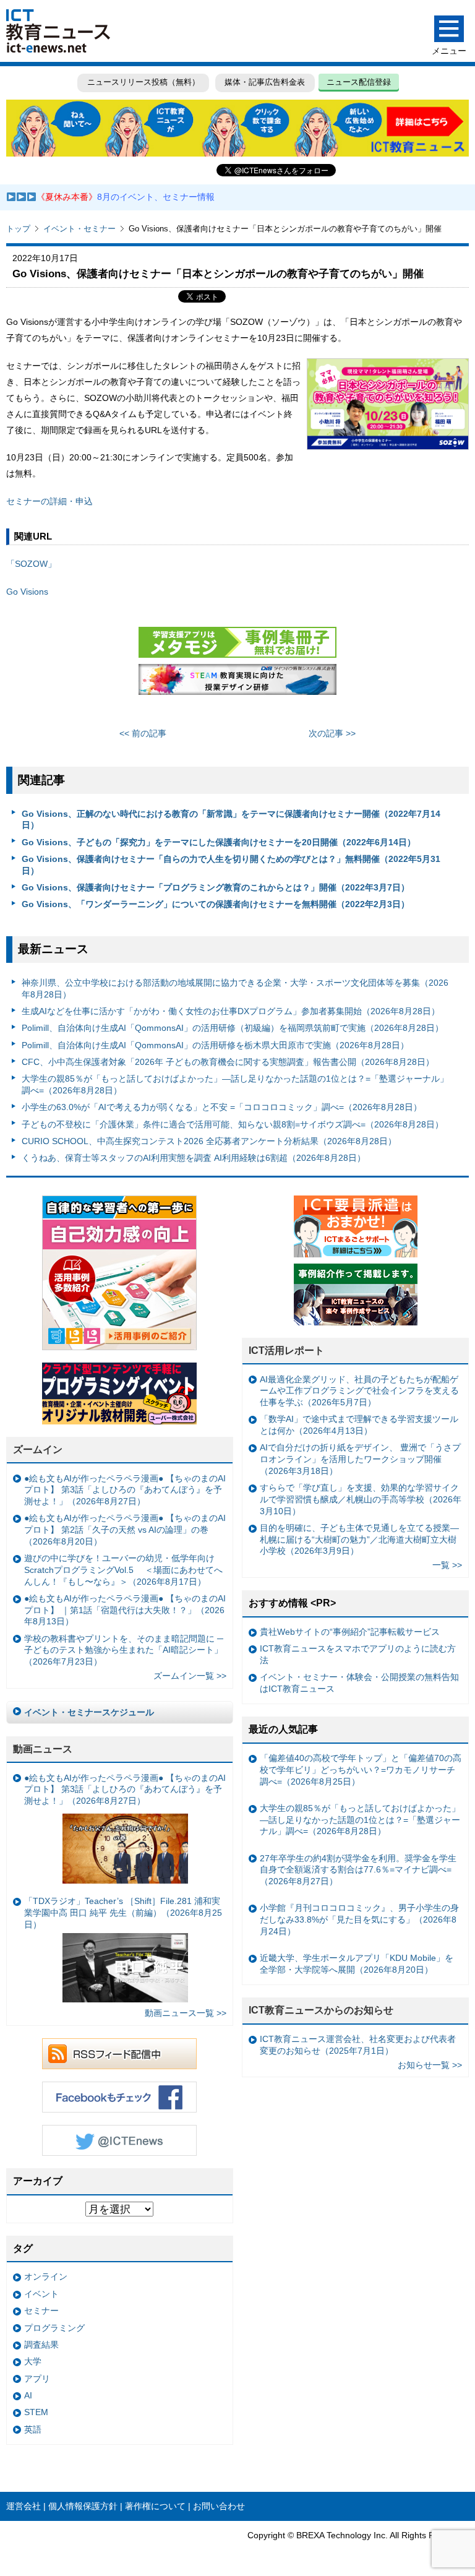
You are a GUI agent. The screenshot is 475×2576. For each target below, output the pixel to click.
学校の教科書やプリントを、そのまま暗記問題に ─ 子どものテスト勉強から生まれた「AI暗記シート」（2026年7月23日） (124, 1650)
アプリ (37, 2379)
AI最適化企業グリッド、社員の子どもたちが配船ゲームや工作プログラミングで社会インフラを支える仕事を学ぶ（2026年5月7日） (359, 1391)
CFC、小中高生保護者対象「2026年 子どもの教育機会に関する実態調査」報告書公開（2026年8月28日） (228, 1062)
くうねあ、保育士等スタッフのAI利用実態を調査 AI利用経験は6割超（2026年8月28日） (194, 1158)
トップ (18, 229)
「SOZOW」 (31, 564)
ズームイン (38, 1450)
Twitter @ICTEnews (119, 2140)
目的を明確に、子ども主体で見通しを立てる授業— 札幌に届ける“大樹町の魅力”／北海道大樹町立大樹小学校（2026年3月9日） (359, 1539)
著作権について (155, 2506)
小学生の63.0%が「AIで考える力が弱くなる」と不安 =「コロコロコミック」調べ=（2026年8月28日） (222, 1107)
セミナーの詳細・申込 (49, 501)
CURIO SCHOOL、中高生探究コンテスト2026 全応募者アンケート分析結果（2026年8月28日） (209, 1141)
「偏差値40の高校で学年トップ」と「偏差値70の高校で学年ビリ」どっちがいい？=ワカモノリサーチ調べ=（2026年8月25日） (361, 1769)
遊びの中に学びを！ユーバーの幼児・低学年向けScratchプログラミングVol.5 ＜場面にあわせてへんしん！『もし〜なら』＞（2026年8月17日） (123, 1570)
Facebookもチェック (119, 2097)
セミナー (41, 2311)
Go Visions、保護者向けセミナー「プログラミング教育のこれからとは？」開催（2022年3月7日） (216, 887)
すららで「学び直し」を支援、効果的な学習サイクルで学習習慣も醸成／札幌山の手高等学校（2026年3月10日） (361, 1499)
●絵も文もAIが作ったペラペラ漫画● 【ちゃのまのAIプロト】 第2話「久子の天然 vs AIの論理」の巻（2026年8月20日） (125, 1529)
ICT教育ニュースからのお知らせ (321, 2010)
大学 (33, 2361)
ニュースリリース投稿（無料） (143, 82)
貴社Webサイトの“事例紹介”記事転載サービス (350, 1632)
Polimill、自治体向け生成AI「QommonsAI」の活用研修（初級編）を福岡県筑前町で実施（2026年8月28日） (233, 1028)
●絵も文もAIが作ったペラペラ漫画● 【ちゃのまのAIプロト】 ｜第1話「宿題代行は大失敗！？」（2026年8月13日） (125, 1610)
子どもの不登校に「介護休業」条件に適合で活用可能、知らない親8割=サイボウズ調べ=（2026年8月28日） (233, 1124)
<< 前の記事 (143, 733)
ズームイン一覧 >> (190, 1676)
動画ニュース (43, 1749)
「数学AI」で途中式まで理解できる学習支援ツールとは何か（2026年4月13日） (359, 1425)
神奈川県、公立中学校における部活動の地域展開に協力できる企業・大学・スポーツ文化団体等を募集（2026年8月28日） (235, 989)
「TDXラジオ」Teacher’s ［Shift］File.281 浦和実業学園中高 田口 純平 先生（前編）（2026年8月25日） (123, 1912)
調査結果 (41, 2345)
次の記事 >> (332, 733)
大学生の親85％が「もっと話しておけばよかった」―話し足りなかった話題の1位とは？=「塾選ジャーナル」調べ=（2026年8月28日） (235, 1084)
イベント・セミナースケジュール (89, 1712)
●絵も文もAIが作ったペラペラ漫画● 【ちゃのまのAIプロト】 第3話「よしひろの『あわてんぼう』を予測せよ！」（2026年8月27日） (125, 1490)
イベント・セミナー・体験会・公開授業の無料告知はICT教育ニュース (359, 1683)
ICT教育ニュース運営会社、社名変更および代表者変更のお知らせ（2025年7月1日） (358, 2045)
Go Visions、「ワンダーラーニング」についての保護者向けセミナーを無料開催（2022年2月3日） (216, 904)
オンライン (46, 2277)
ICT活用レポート (286, 1350)
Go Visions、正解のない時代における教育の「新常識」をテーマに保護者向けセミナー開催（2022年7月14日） (231, 820)
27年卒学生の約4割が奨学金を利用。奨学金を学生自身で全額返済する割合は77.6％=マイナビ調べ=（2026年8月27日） (358, 1870)
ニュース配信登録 (359, 82)
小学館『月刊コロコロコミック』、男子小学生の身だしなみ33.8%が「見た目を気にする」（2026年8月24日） (359, 1919)
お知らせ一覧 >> (430, 2065)
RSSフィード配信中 (119, 2054)
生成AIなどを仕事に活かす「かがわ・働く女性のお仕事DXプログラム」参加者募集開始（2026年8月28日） (231, 1011)
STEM (36, 2412)
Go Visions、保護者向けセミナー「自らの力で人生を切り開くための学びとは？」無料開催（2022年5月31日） (231, 865)
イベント (41, 2294)
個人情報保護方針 (83, 2506)
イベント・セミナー (79, 229)
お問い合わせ (219, 2506)
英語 (33, 2429)
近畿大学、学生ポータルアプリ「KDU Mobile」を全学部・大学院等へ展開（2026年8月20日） (357, 1964)
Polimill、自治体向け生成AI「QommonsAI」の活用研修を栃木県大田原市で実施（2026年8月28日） (215, 1045)
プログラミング (54, 2328)
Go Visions (27, 592)
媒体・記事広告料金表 (265, 82)
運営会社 (24, 2506)
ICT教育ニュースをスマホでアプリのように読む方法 (358, 1654)
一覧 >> (447, 1565)
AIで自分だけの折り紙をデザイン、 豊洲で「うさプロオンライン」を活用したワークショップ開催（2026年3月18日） (360, 1459)
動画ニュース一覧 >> (186, 2013)
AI (28, 2395)
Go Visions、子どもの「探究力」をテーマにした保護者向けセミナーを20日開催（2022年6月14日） (219, 842)
